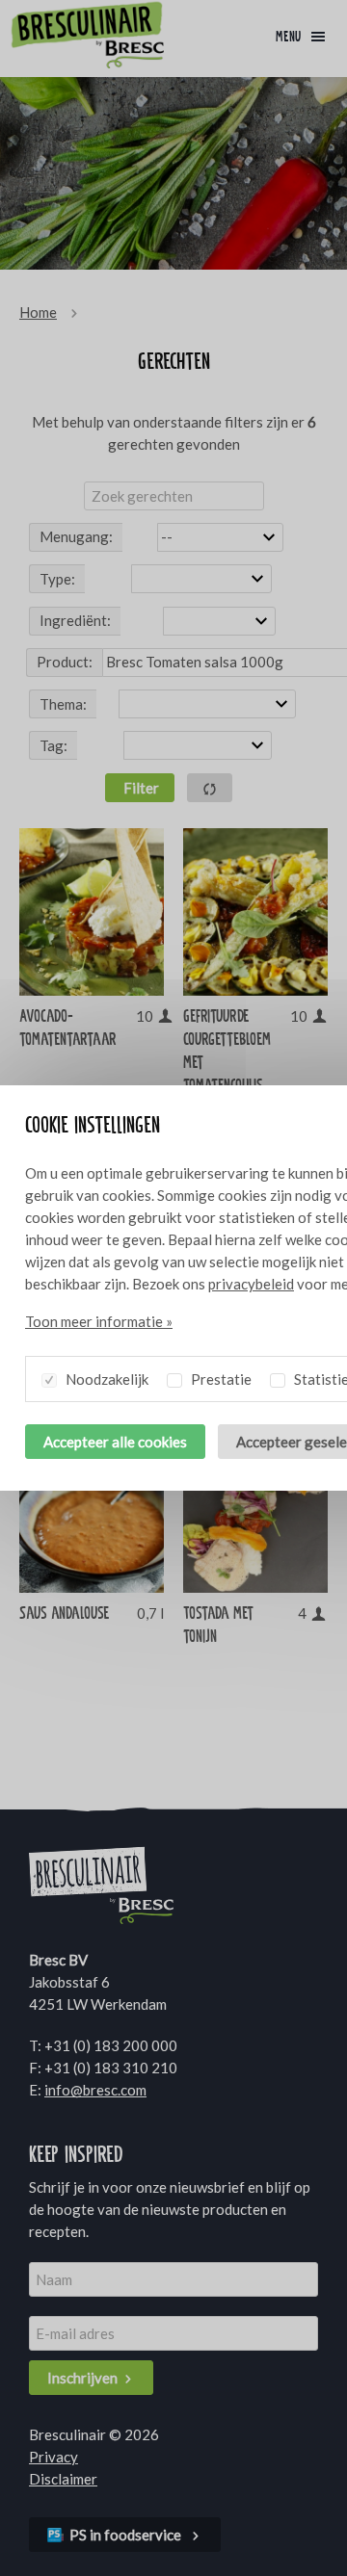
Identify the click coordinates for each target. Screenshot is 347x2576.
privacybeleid (251, 1284)
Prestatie (220, 1379)
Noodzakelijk (106, 1379)
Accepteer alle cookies (115, 1442)
